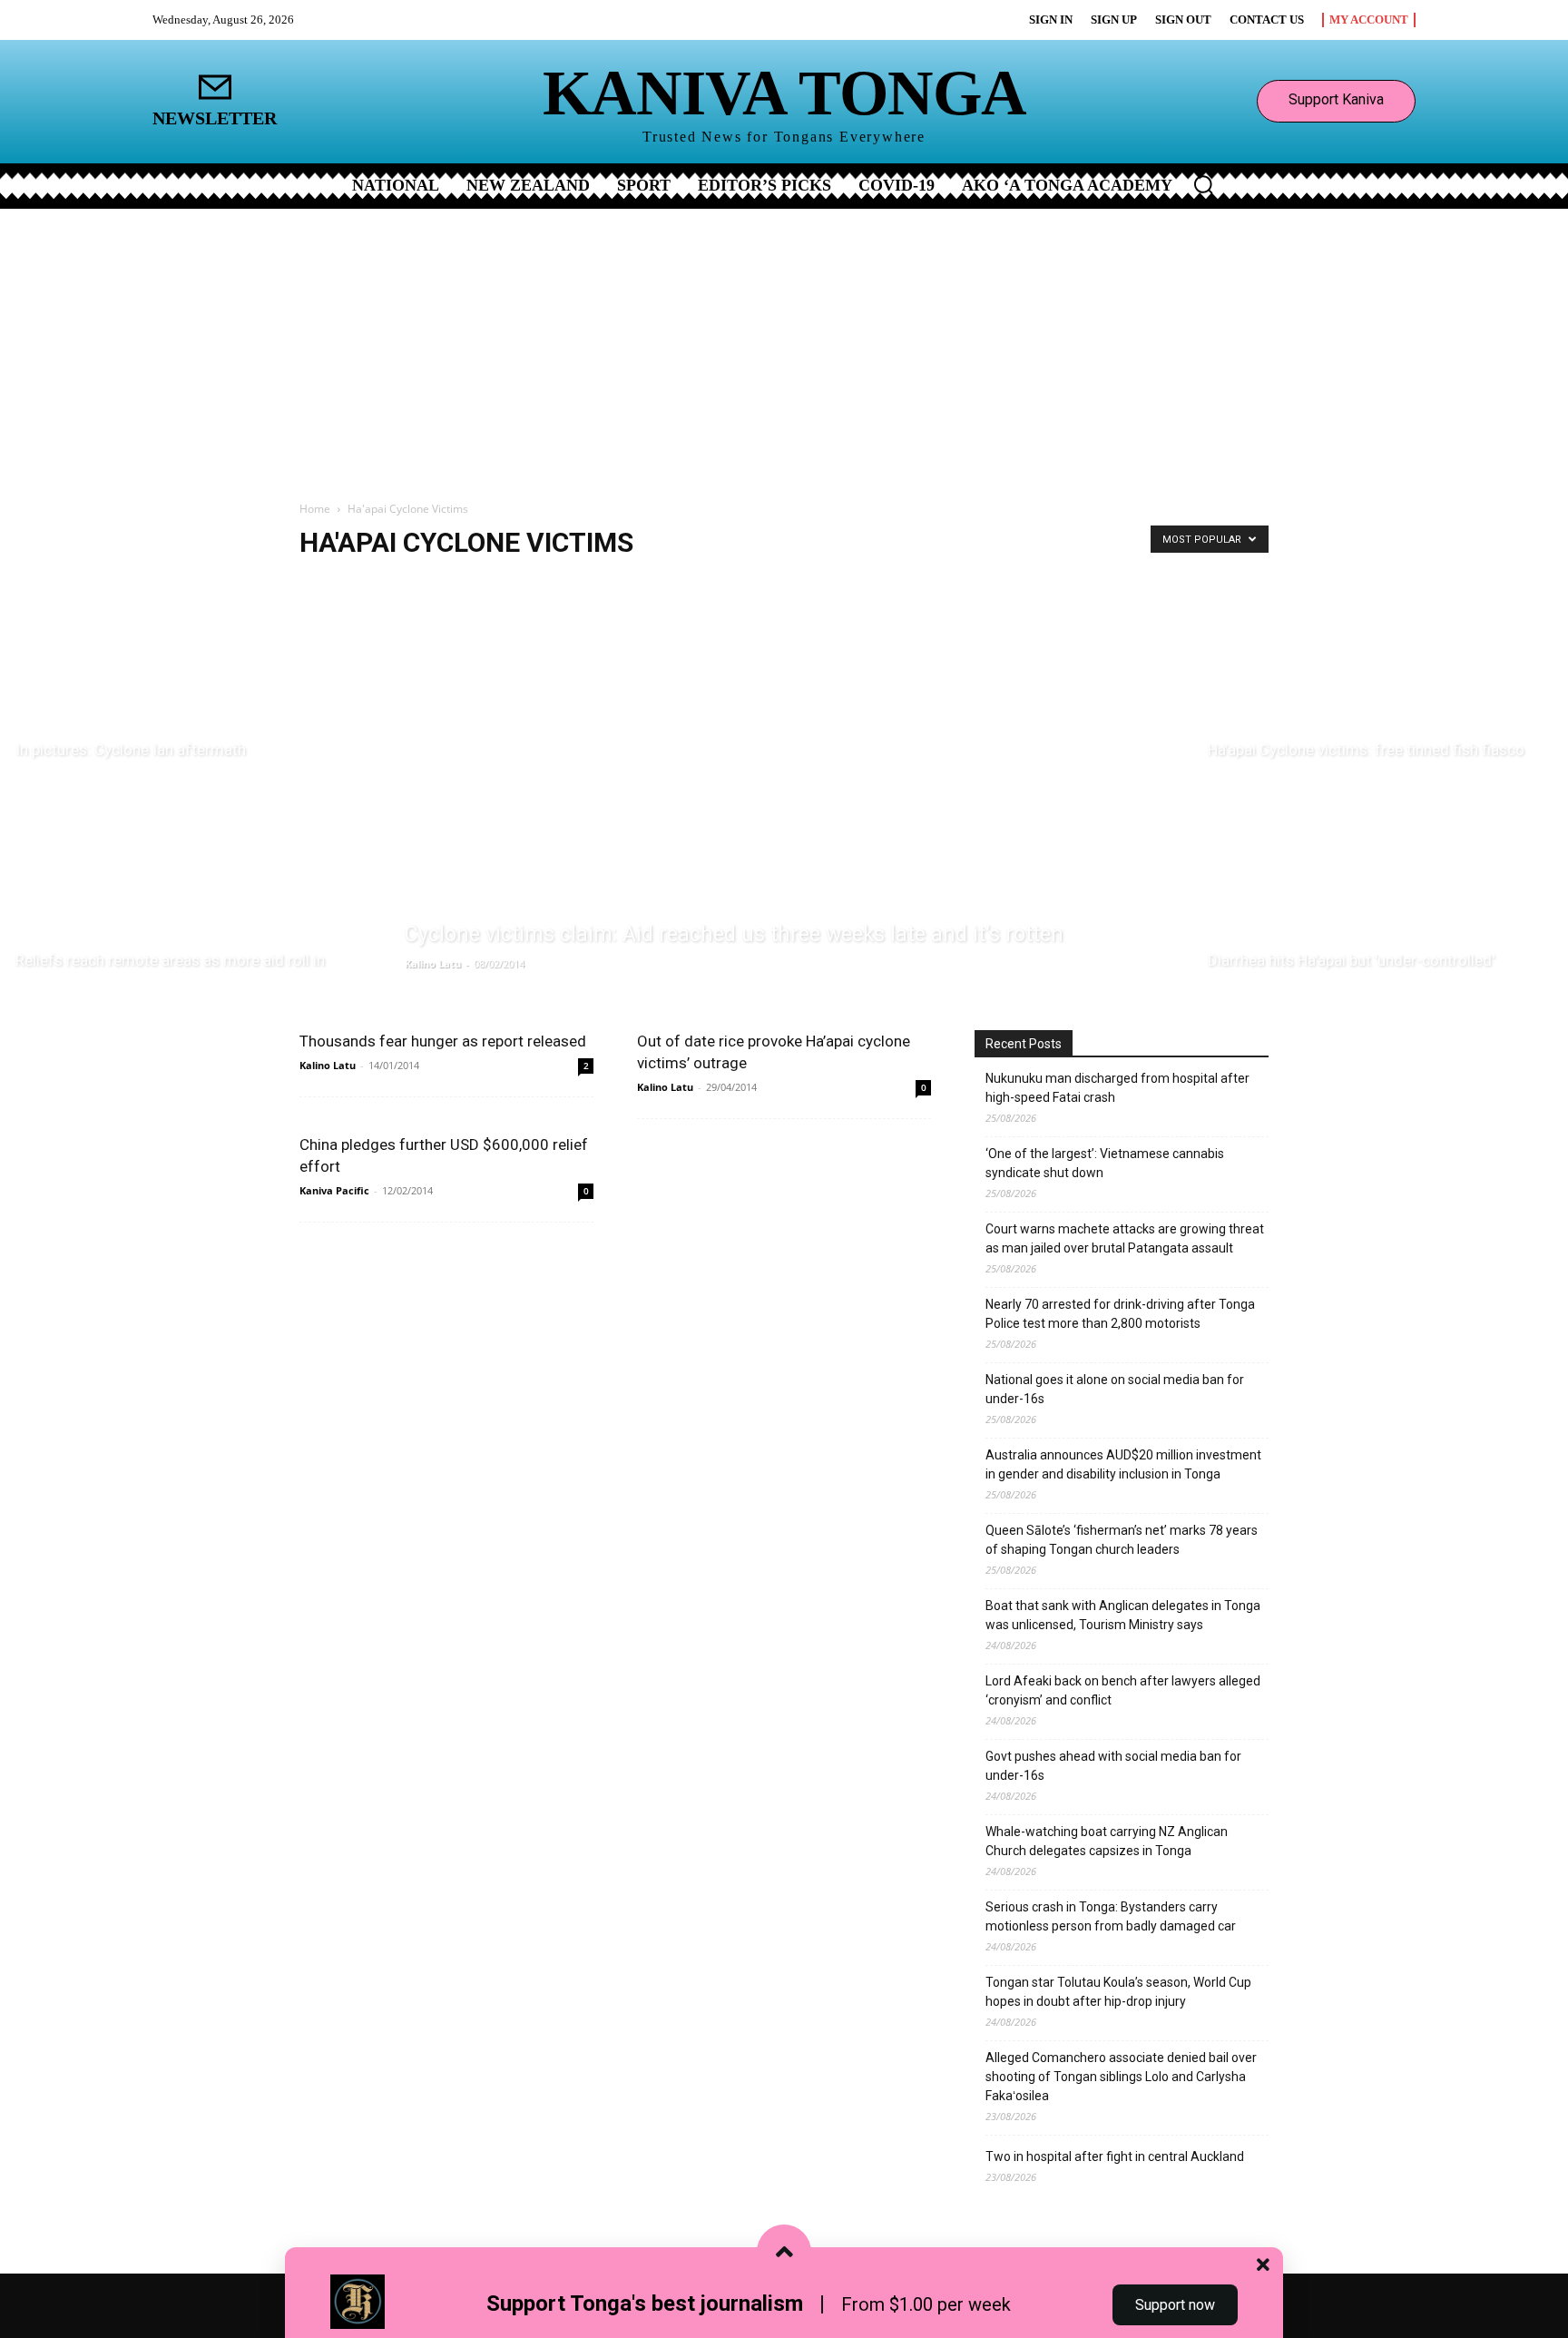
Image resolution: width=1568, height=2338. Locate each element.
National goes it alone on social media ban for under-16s (1115, 1389)
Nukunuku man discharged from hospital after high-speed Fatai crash (1117, 1088)
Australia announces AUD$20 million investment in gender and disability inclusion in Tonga (1123, 1464)
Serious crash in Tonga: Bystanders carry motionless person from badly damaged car (1111, 1916)
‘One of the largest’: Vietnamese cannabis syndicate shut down (1105, 1163)
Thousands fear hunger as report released (443, 1041)
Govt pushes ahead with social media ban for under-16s (1113, 1766)
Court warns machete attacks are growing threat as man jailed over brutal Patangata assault (1125, 1238)
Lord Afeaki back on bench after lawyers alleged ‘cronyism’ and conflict (1123, 1690)
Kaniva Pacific (334, 1190)
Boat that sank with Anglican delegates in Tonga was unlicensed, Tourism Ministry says (1123, 1615)
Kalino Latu (433, 963)
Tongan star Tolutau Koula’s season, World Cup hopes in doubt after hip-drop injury (1118, 1992)
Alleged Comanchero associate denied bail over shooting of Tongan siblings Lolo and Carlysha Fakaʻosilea (1121, 2077)
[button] (1203, 184)
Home (315, 509)
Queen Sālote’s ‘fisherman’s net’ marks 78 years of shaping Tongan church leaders (1122, 1540)
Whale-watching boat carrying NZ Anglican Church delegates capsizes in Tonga (1107, 1841)
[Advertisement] (784, 345)
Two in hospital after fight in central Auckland (1115, 2156)
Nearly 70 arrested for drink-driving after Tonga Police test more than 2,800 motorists (1120, 1314)
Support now (1175, 2305)
